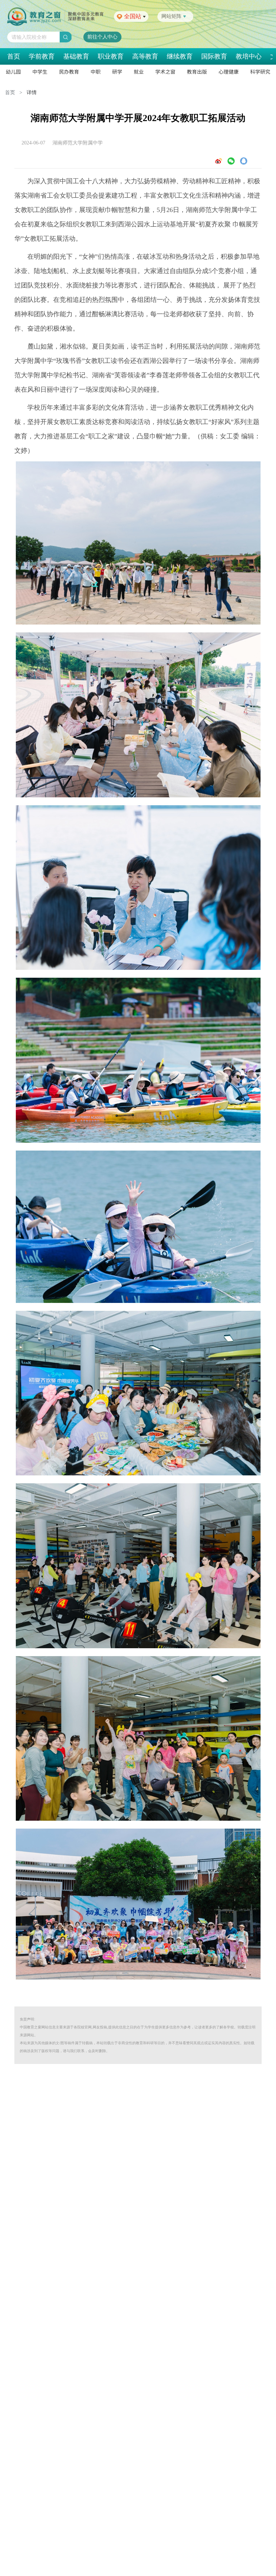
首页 (14, 56)
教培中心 (249, 56)
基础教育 (76, 56)
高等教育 (145, 56)
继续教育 (180, 56)
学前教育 (42, 56)
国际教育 (214, 56)
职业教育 (111, 56)
